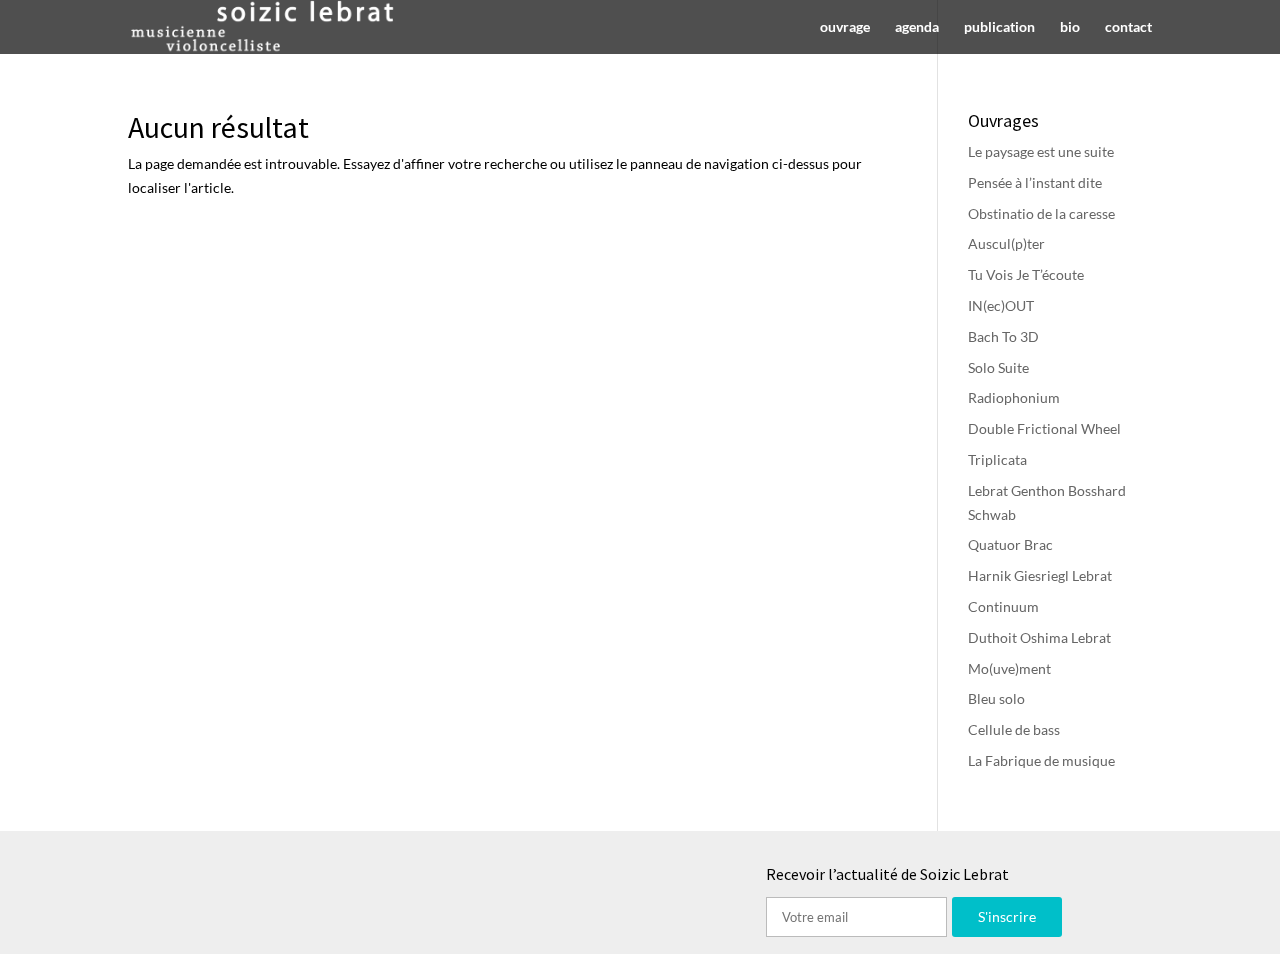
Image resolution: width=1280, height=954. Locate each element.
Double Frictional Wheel (1044, 428)
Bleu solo (996, 698)
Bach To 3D (1003, 336)
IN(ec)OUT (1001, 305)
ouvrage (845, 27)
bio (1070, 27)
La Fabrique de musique (1041, 760)
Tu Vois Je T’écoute (1026, 274)
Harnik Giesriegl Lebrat (1040, 575)
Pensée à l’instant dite (1035, 182)
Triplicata (997, 459)
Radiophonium (1014, 397)
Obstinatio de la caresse (1041, 213)
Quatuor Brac (1010, 544)
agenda (917, 27)
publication (999, 27)
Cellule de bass (1014, 729)
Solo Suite (998, 367)
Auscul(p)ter (1006, 243)
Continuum (1003, 606)
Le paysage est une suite (1041, 151)
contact (1128, 27)
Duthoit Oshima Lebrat (1039, 637)
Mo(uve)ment (1009, 668)
